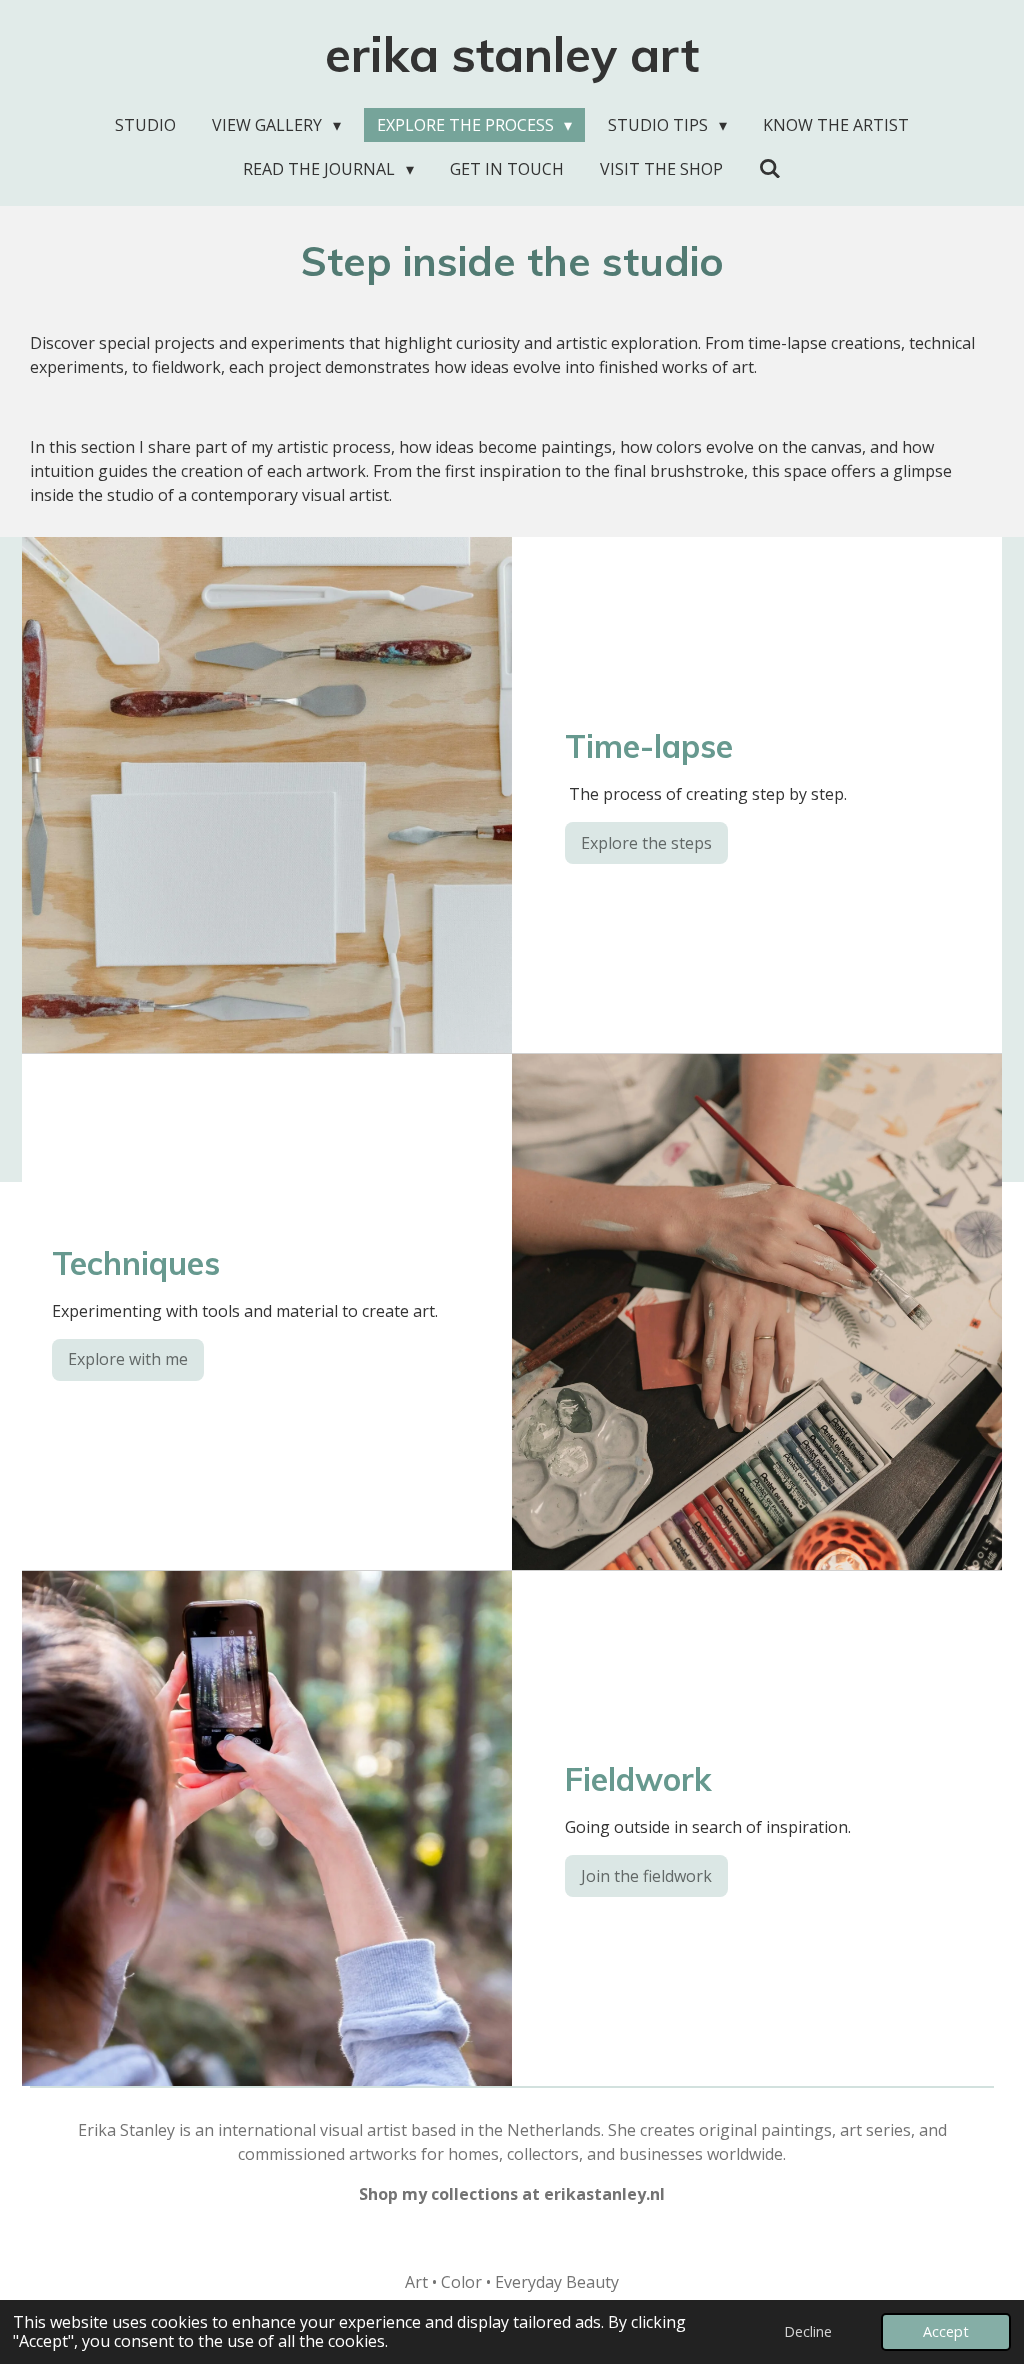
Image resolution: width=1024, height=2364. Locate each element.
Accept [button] (946, 2331)
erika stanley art (512, 54)
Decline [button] (808, 2331)
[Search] (770, 168)
